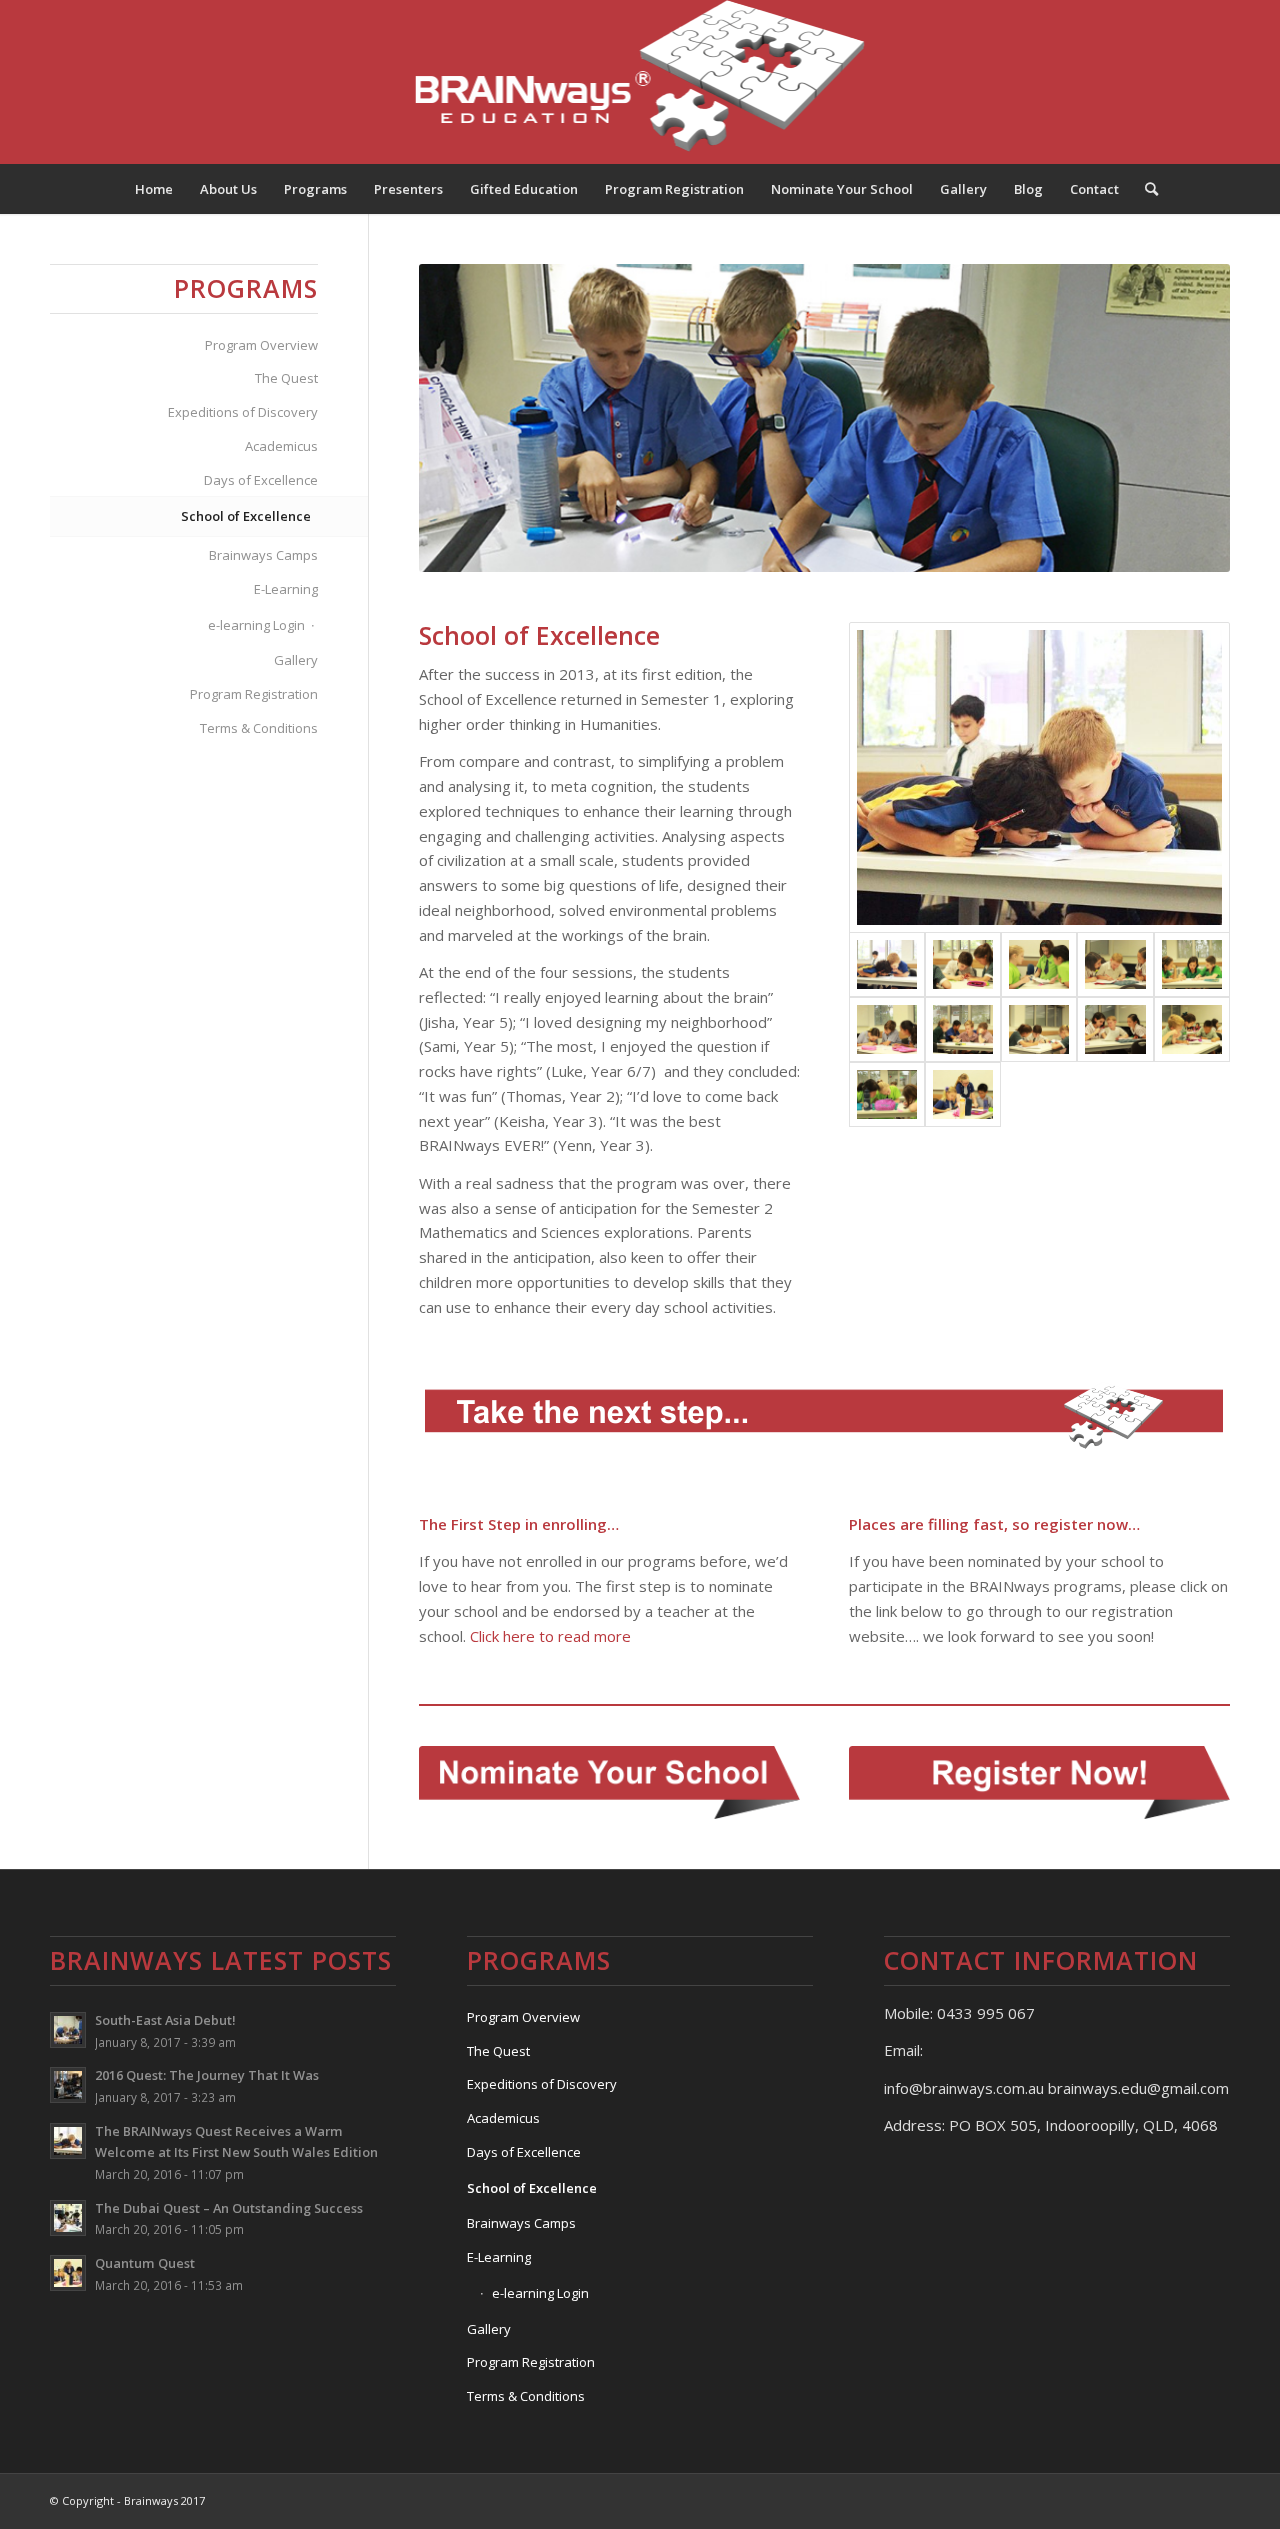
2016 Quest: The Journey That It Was (207, 2075)
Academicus (281, 446)
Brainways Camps (263, 555)
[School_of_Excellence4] (1115, 964)
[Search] (1145, 189)
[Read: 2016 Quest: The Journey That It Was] (68, 2085)
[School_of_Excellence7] (963, 1029)
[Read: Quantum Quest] (68, 2273)
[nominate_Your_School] (609, 1782)
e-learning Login (256, 625)
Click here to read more (550, 1636)
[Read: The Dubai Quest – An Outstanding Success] (68, 2218)
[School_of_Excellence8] (1039, 1029)
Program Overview (261, 345)
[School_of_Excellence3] (1039, 964)
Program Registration (254, 694)
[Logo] (640, 82)
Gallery (296, 660)
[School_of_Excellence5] (1192, 964)
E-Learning (286, 589)
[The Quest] (963, 964)
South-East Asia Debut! (165, 2020)
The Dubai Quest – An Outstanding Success (229, 2208)
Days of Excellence (261, 480)
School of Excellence (246, 516)
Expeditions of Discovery (243, 412)
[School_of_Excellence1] (1039, 777)
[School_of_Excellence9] (1115, 1029)
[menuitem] (154, 189)
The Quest (286, 378)
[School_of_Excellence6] (887, 1029)
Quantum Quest (145, 2263)
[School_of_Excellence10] (1192, 1029)
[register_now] (1039, 1782)
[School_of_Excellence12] (963, 1094)
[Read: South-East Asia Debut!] (68, 2030)
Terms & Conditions (259, 728)
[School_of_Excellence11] (887, 1094)
